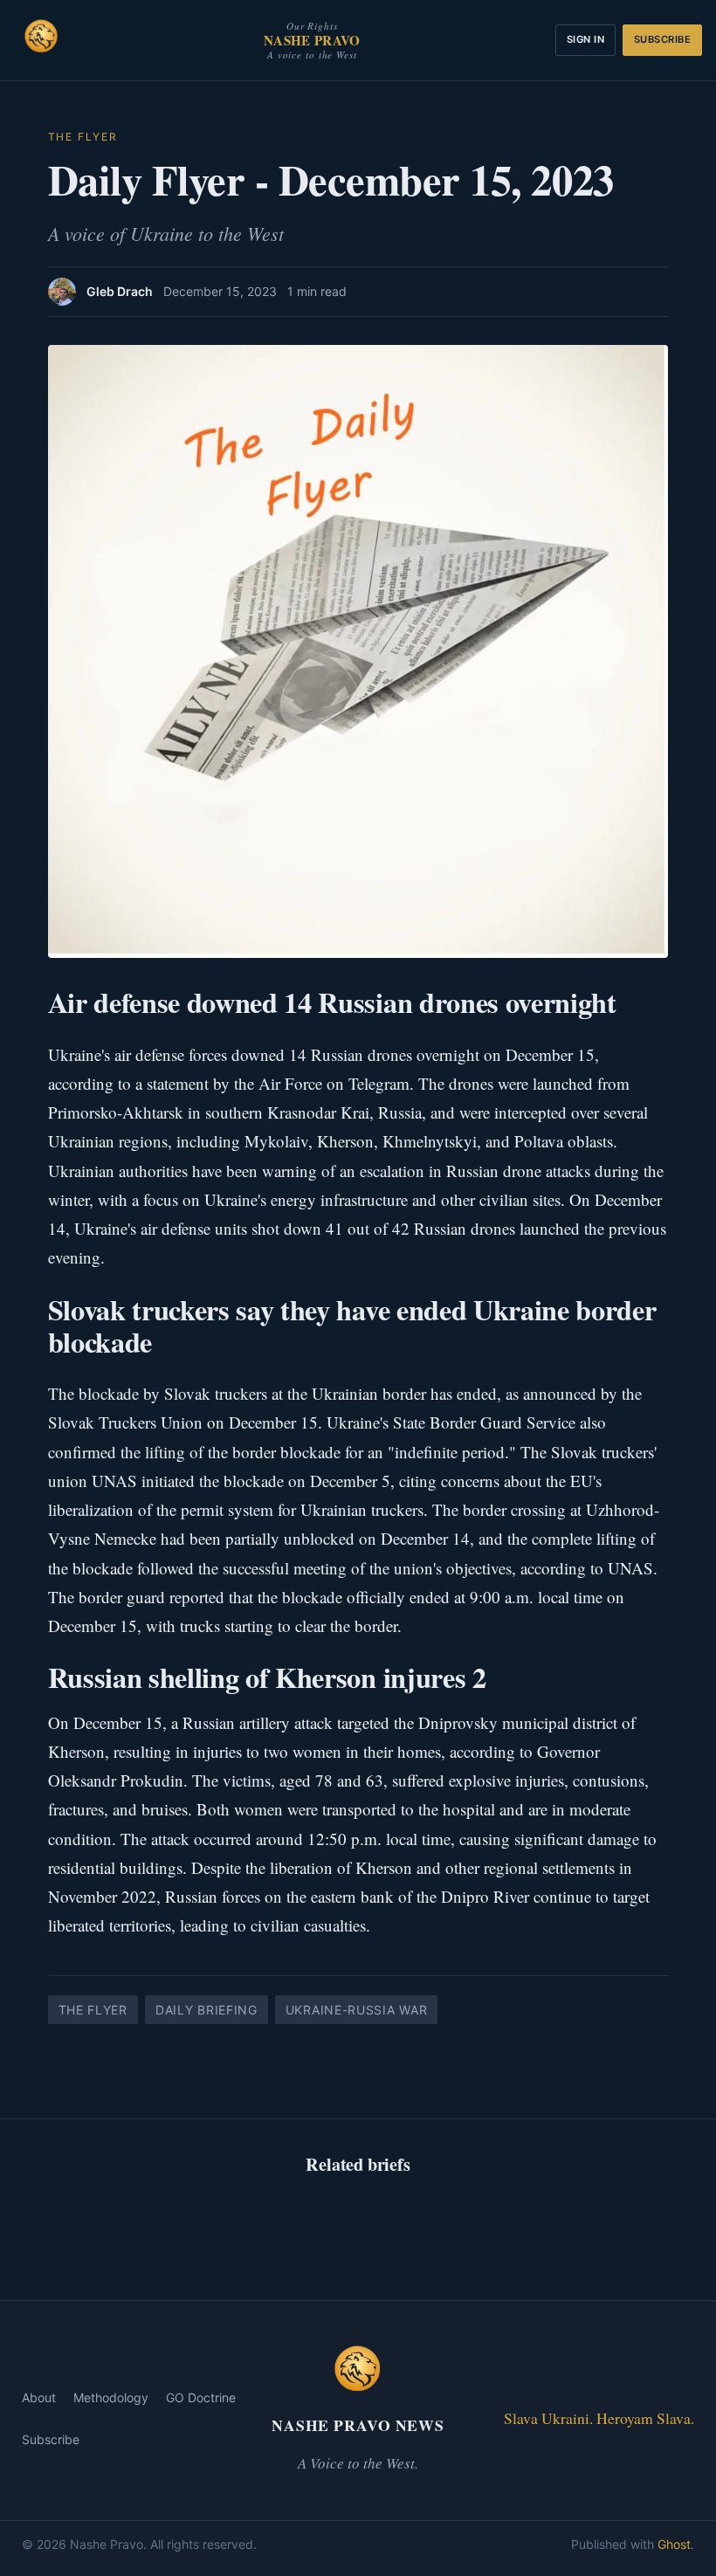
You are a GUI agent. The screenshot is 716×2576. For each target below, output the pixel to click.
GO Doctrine (201, 2397)
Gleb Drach (120, 291)
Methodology (111, 2397)
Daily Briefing (207, 2010)
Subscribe (662, 39)
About (39, 2397)
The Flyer (83, 137)
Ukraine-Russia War (357, 2010)
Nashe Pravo (312, 40)
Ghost (674, 2544)
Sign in (585, 39)
